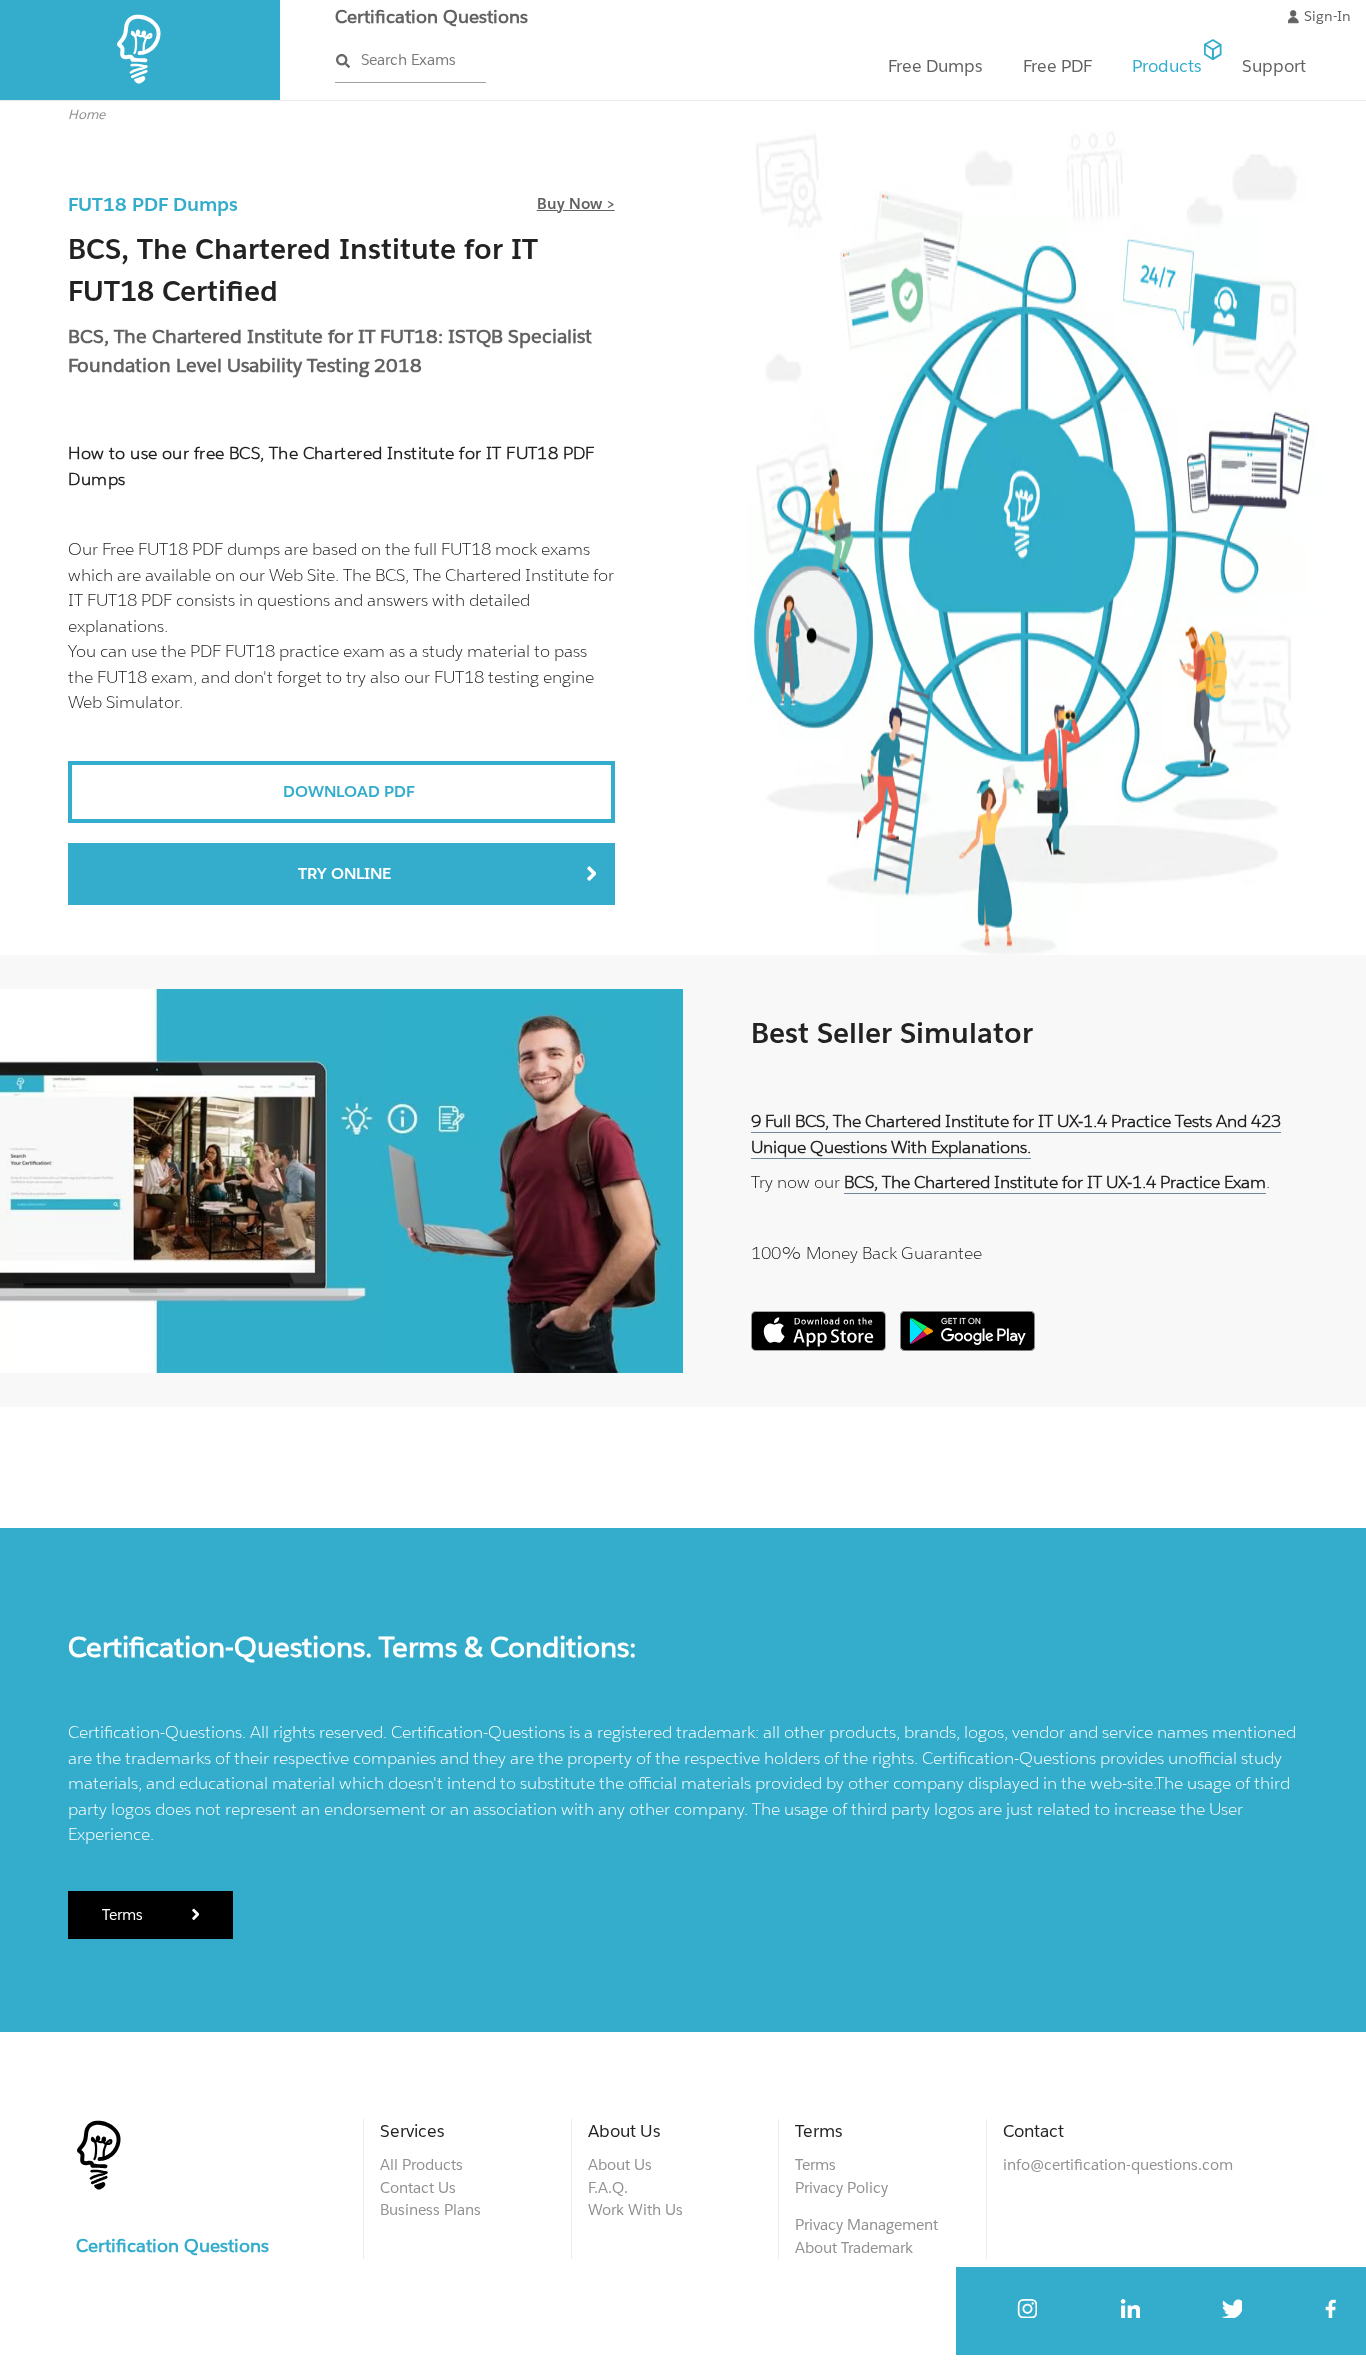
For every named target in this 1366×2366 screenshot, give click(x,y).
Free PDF (1057, 66)
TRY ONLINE (344, 873)
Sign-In (1327, 16)
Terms (124, 1914)
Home (86, 114)
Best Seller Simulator (892, 1033)
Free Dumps (935, 66)
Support (1274, 66)
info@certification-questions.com (1118, 2164)
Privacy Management (866, 2224)
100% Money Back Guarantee (866, 1253)
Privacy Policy (841, 2187)
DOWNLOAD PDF (349, 791)
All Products (421, 2164)
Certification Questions (431, 16)
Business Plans (430, 2209)
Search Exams (408, 59)
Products (1167, 66)
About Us (620, 2164)
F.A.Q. (608, 2187)
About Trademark (854, 2247)
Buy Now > (576, 203)
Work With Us (635, 2209)
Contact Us (418, 2187)
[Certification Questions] (140, 95)
